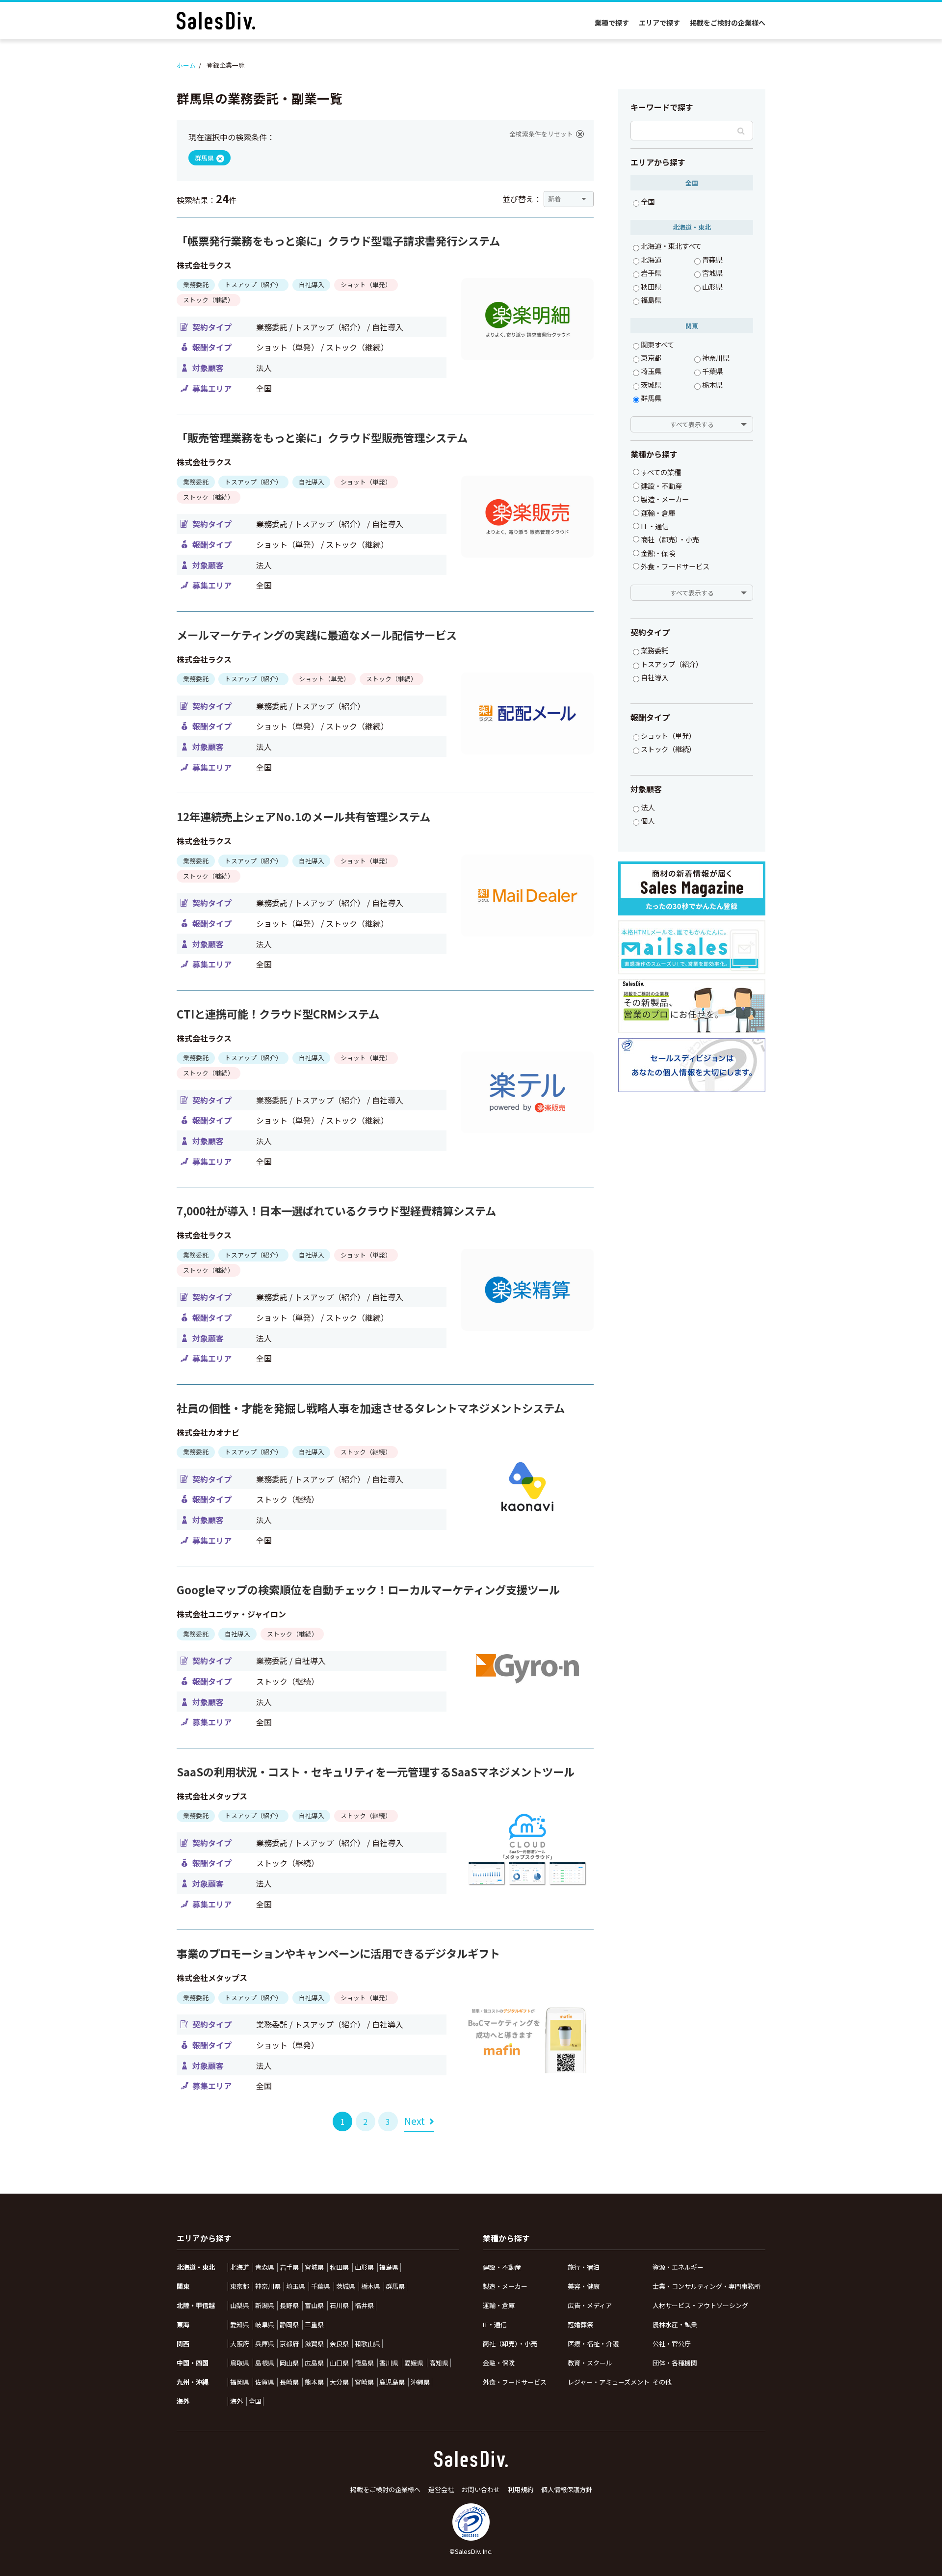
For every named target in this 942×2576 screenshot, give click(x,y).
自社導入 (654, 677)
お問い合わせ (481, 2490)
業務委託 (654, 650)
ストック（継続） (668, 749)
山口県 (339, 2363)
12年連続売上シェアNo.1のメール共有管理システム (303, 817)
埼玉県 (651, 371)
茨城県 (651, 385)
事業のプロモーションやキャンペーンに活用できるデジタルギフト (338, 1953)
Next (415, 2121)
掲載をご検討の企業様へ (728, 23)
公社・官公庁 (672, 2344)
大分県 (339, 2382)
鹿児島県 (392, 2382)
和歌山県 (367, 2344)
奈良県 (339, 2344)
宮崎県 (364, 2382)
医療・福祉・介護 (593, 2344)
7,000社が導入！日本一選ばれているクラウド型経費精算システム (336, 1211)
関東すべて (657, 345)
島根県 (265, 2363)
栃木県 (712, 385)
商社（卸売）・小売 (510, 2344)
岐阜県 (265, 2325)
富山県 (314, 2306)
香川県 (389, 2363)
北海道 (651, 260)
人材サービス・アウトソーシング (700, 2305)
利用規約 (521, 2490)
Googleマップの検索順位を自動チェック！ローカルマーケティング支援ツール (368, 1590)
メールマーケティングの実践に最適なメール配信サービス (317, 635)
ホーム (186, 65)
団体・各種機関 (675, 2363)
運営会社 (441, 2490)
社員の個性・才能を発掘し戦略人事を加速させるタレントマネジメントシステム (371, 1408)
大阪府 (240, 2344)
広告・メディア (590, 2305)
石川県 (339, 2306)
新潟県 (265, 2306)
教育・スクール (590, 2363)
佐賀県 (265, 2382)
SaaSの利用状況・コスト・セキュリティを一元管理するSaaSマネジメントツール (376, 1772)
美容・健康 (584, 2286)
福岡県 (240, 2382)
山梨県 (240, 2306)
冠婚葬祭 (580, 2324)
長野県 (289, 2306)
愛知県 (240, 2325)
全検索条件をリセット (541, 134)
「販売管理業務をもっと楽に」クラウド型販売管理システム (322, 438)
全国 (648, 202)
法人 (648, 807)
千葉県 (712, 371)
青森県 (712, 260)
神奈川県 (716, 358)
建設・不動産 (502, 2267)
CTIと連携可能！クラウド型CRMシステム (278, 1014)
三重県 (314, 2325)
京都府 (289, 2344)
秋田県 (651, 287)
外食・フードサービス (515, 2382)
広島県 (314, 2363)
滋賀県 (314, 2344)
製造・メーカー (505, 2286)
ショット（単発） (668, 736)
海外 (236, 2401)
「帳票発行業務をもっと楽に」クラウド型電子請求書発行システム (338, 241)
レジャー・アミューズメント (609, 2382)
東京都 (651, 358)
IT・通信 (495, 2324)
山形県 (712, 287)
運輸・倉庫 (499, 2305)
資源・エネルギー (678, 2267)
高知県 (439, 2363)
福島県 (651, 300)
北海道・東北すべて (671, 246)
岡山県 (289, 2363)
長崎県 (289, 2382)
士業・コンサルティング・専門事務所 (706, 2286)
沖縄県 (420, 2382)
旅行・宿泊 (584, 2267)
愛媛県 (414, 2363)
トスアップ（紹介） (672, 664)
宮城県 (712, 273)
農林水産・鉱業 (675, 2324)
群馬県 (651, 398)
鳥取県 (240, 2363)
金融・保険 (499, 2363)
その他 (662, 2382)
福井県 (364, 2306)
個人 (648, 821)
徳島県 (364, 2363)
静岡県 (289, 2325)
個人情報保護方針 (567, 2490)
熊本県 (314, 2382)
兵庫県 (265, 2344)
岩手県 (651, 273)
